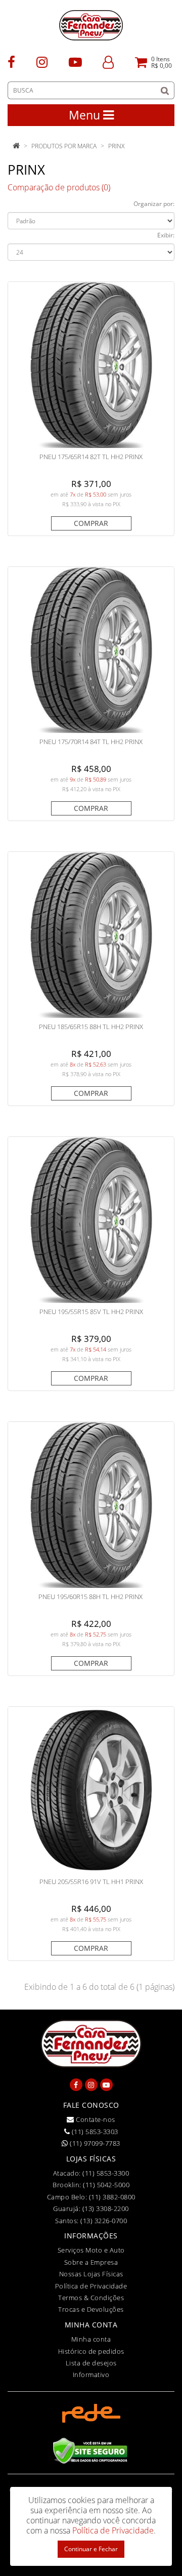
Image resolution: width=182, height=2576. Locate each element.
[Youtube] (75, 62)
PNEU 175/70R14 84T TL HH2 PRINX (91, 742)
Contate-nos (95, 2119)
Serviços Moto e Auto (91, 2250)
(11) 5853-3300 (106, 2173)
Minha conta (91, 2339)
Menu (86, 115)
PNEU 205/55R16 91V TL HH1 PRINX (91, 1882)
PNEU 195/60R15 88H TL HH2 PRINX (91, 1597)
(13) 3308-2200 (106, 2209)
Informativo (91, 2375)
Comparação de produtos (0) (59, 187)
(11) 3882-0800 (112, 2197)
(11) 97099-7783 (94, 2143)
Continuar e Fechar (91, 2549)
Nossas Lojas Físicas (91, 2274)
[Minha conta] (108, 62)
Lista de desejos (91, 2363)
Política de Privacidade (91, 2286)
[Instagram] (42, 62)
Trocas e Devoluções (91, 2309)
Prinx (116, 146)
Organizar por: (154, 204)
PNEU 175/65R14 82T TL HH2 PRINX (91, 457)
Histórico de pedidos (91, 2351)
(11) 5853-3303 (94, 2132)
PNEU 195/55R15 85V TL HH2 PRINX (91, 1312)
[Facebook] (11, 62)
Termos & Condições (91, 2298)
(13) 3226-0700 (104, 2221)
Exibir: (166, 235)
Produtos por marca (64, 146)
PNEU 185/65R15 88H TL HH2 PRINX (91, 1027)
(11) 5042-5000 (106, 2185)
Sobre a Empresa (91, 2262)
